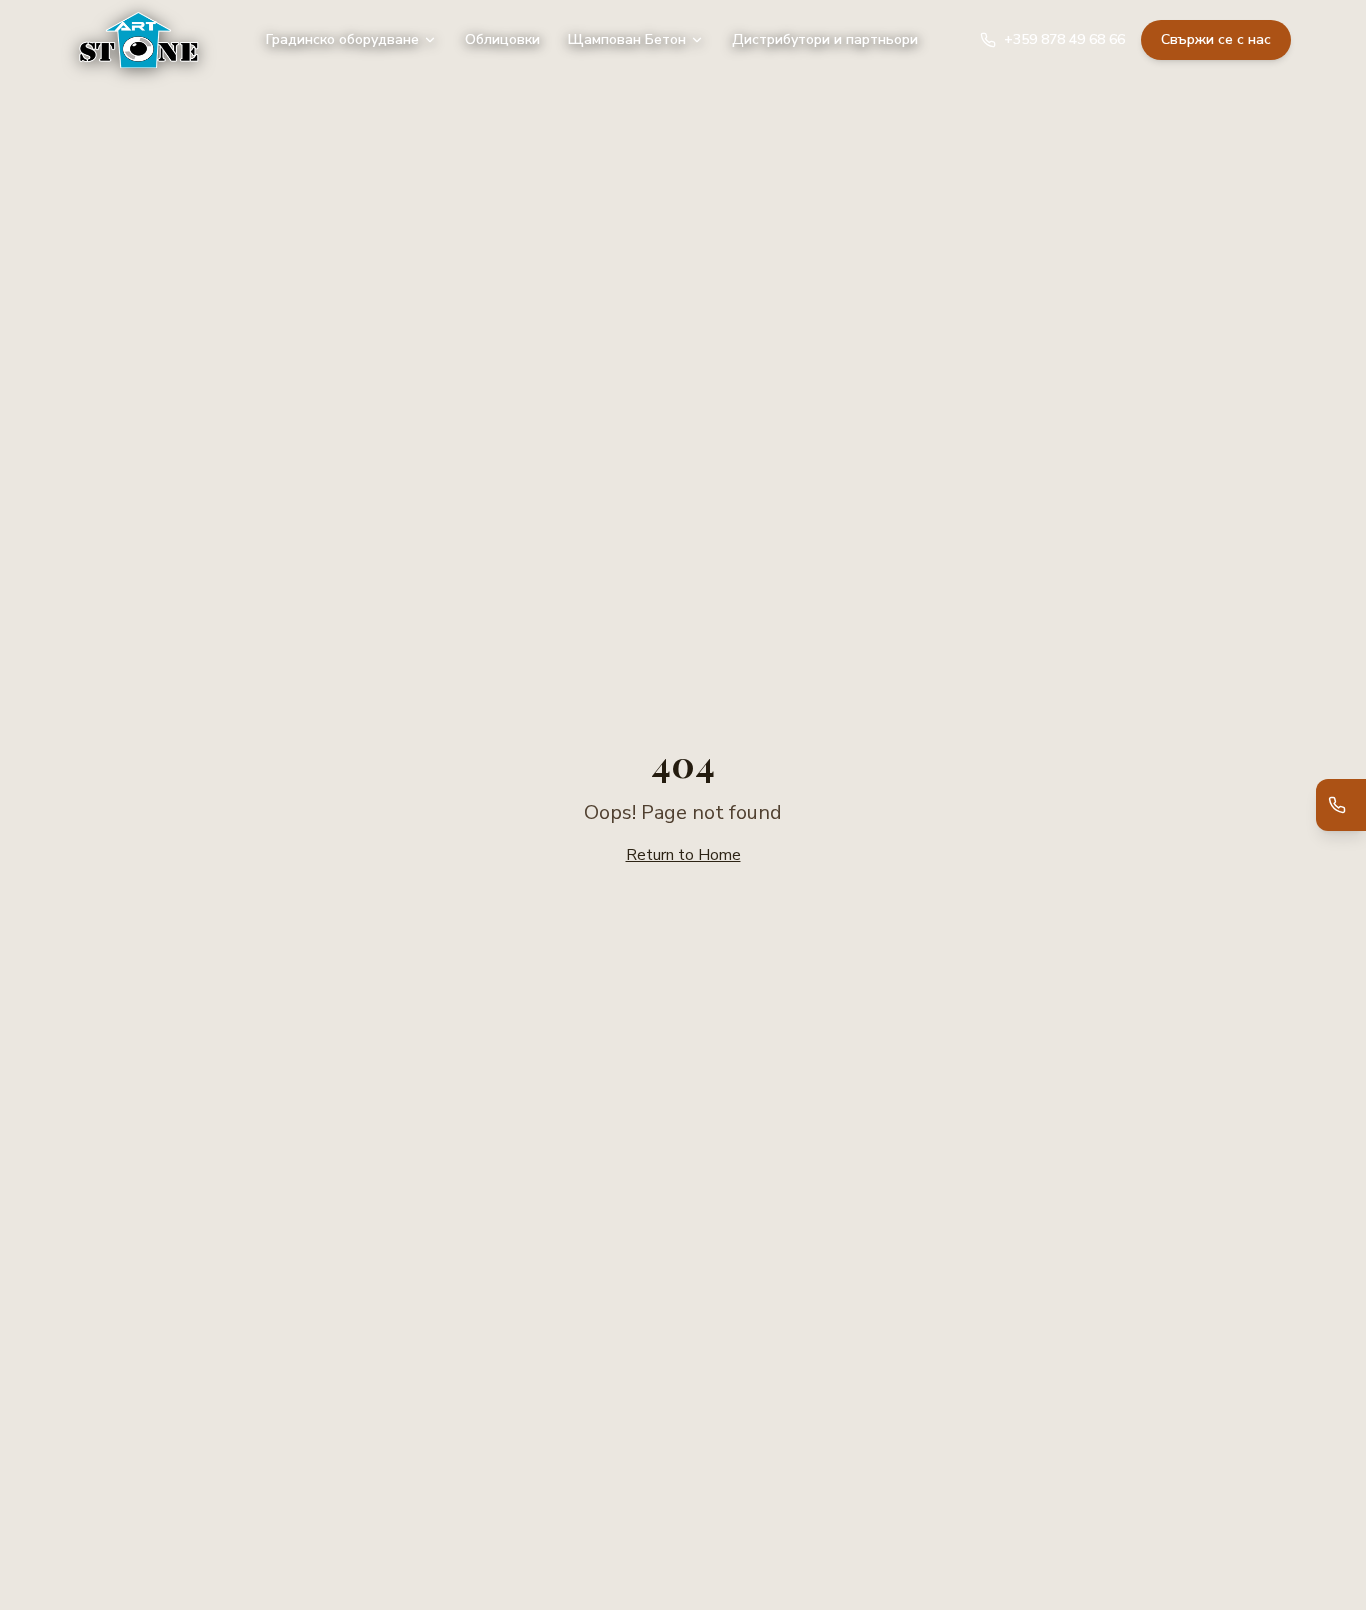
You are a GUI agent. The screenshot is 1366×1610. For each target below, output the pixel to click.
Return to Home (683, 855)
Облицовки (502, 39)
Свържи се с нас (1216, 39)
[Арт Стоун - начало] (139, 40)
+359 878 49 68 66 (1064, 39)
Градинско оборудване (342, 39)
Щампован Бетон (627, 39)
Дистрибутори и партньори (825, 39)
